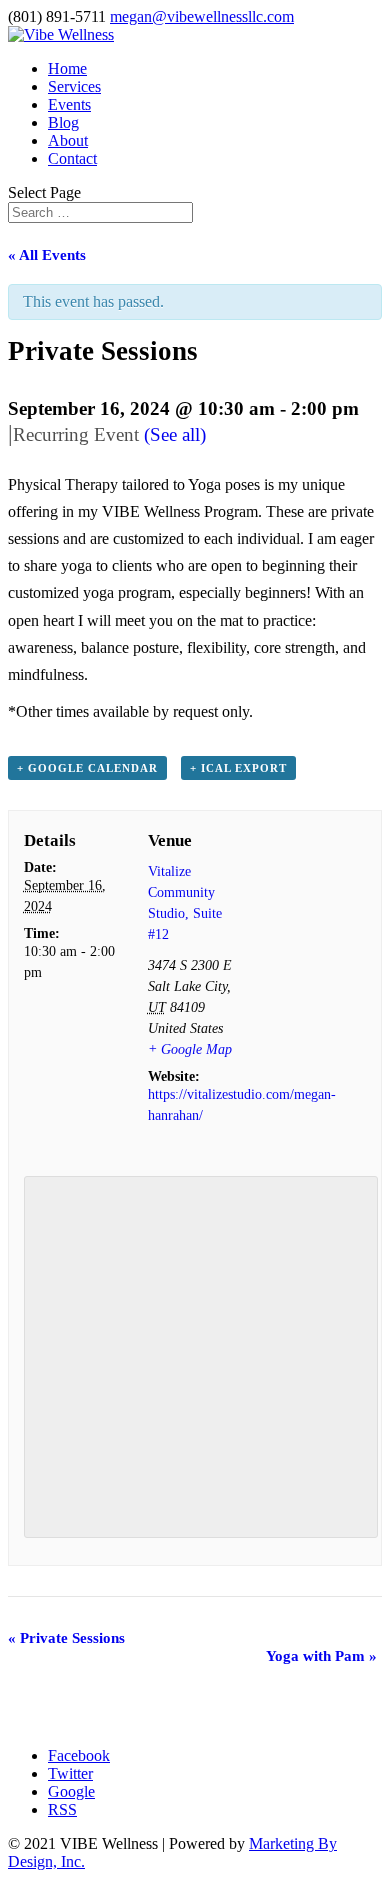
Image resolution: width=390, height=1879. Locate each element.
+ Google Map (190, 1049)
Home (67, 68)
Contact (72, 158)
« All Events (47, 255)
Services (74, 86)
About (68, 140)
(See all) (175, 434)
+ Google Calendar (87, 768)
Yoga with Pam (321, 1656)
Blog (63, 122)
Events (69, 104)
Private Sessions (66, 1638)
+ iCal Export (238, 768)
